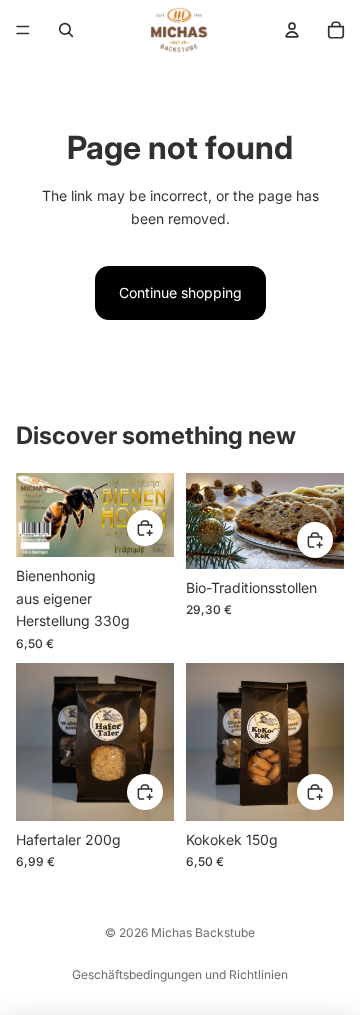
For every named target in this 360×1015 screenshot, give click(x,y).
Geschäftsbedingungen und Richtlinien (180, 974)
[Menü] (23, 30)
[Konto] (292, 30)
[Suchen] (66, 30)
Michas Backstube (203, 932)
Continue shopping (180, 292)
